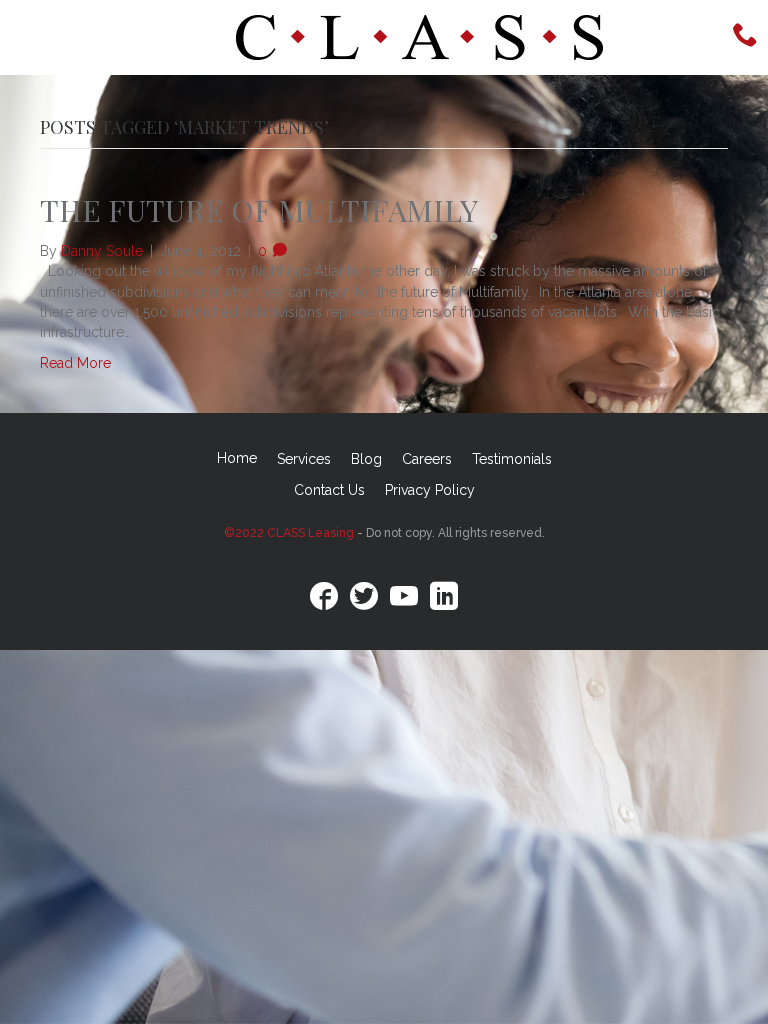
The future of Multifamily (259, 210)
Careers (427, 459)
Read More (75, 363)
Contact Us (329, 490)
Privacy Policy (430, 490)
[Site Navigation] (70, 38)
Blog (366, 459)
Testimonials (512, 459)
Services (304, 459)
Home (237, 458)
